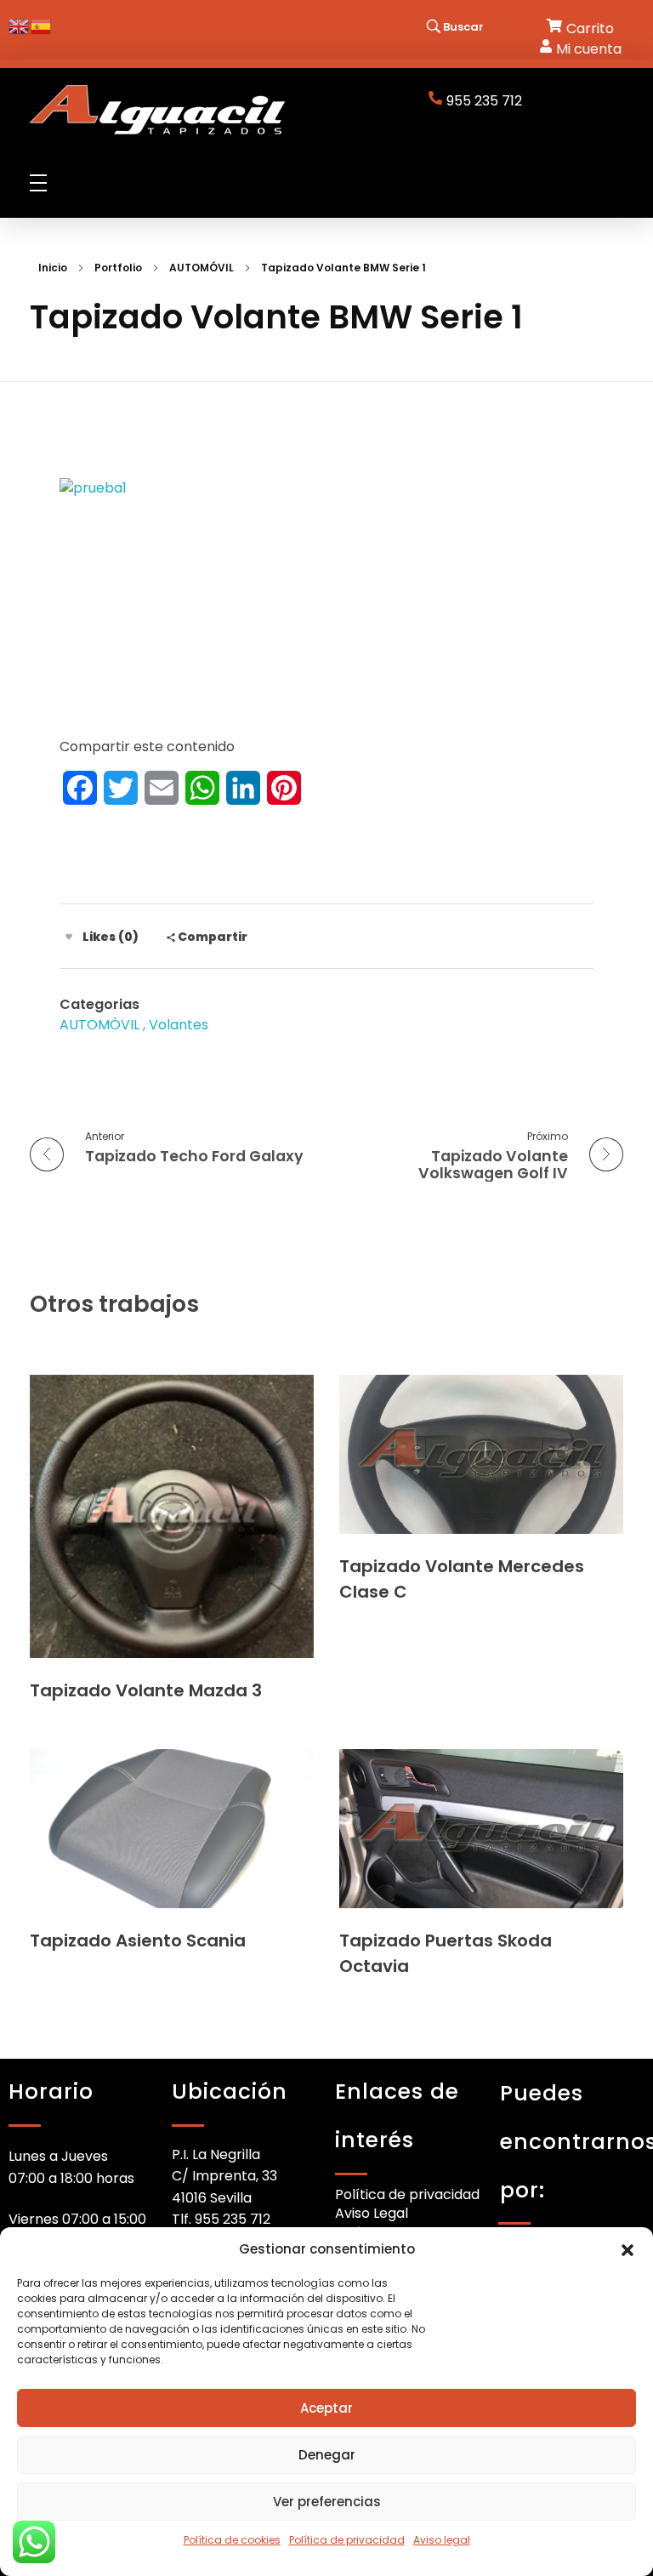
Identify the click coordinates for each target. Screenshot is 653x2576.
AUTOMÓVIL (202, 268)
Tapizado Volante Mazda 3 (146, 1690)
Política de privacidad (347, 2540)
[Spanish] (42, 25)
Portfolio (118, 268)
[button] (627, 2249)
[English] (20, 25)
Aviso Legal (372, 2213)
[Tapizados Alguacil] (157, 110)
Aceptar (326, 2408)
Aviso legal (442, 2540)
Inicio (53, 268)
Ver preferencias (327, 2502)
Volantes (179, 1025)
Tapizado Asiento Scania (138, 1941)
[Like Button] (69, 937)
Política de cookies (232, 2540)
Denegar (327, 2455)
